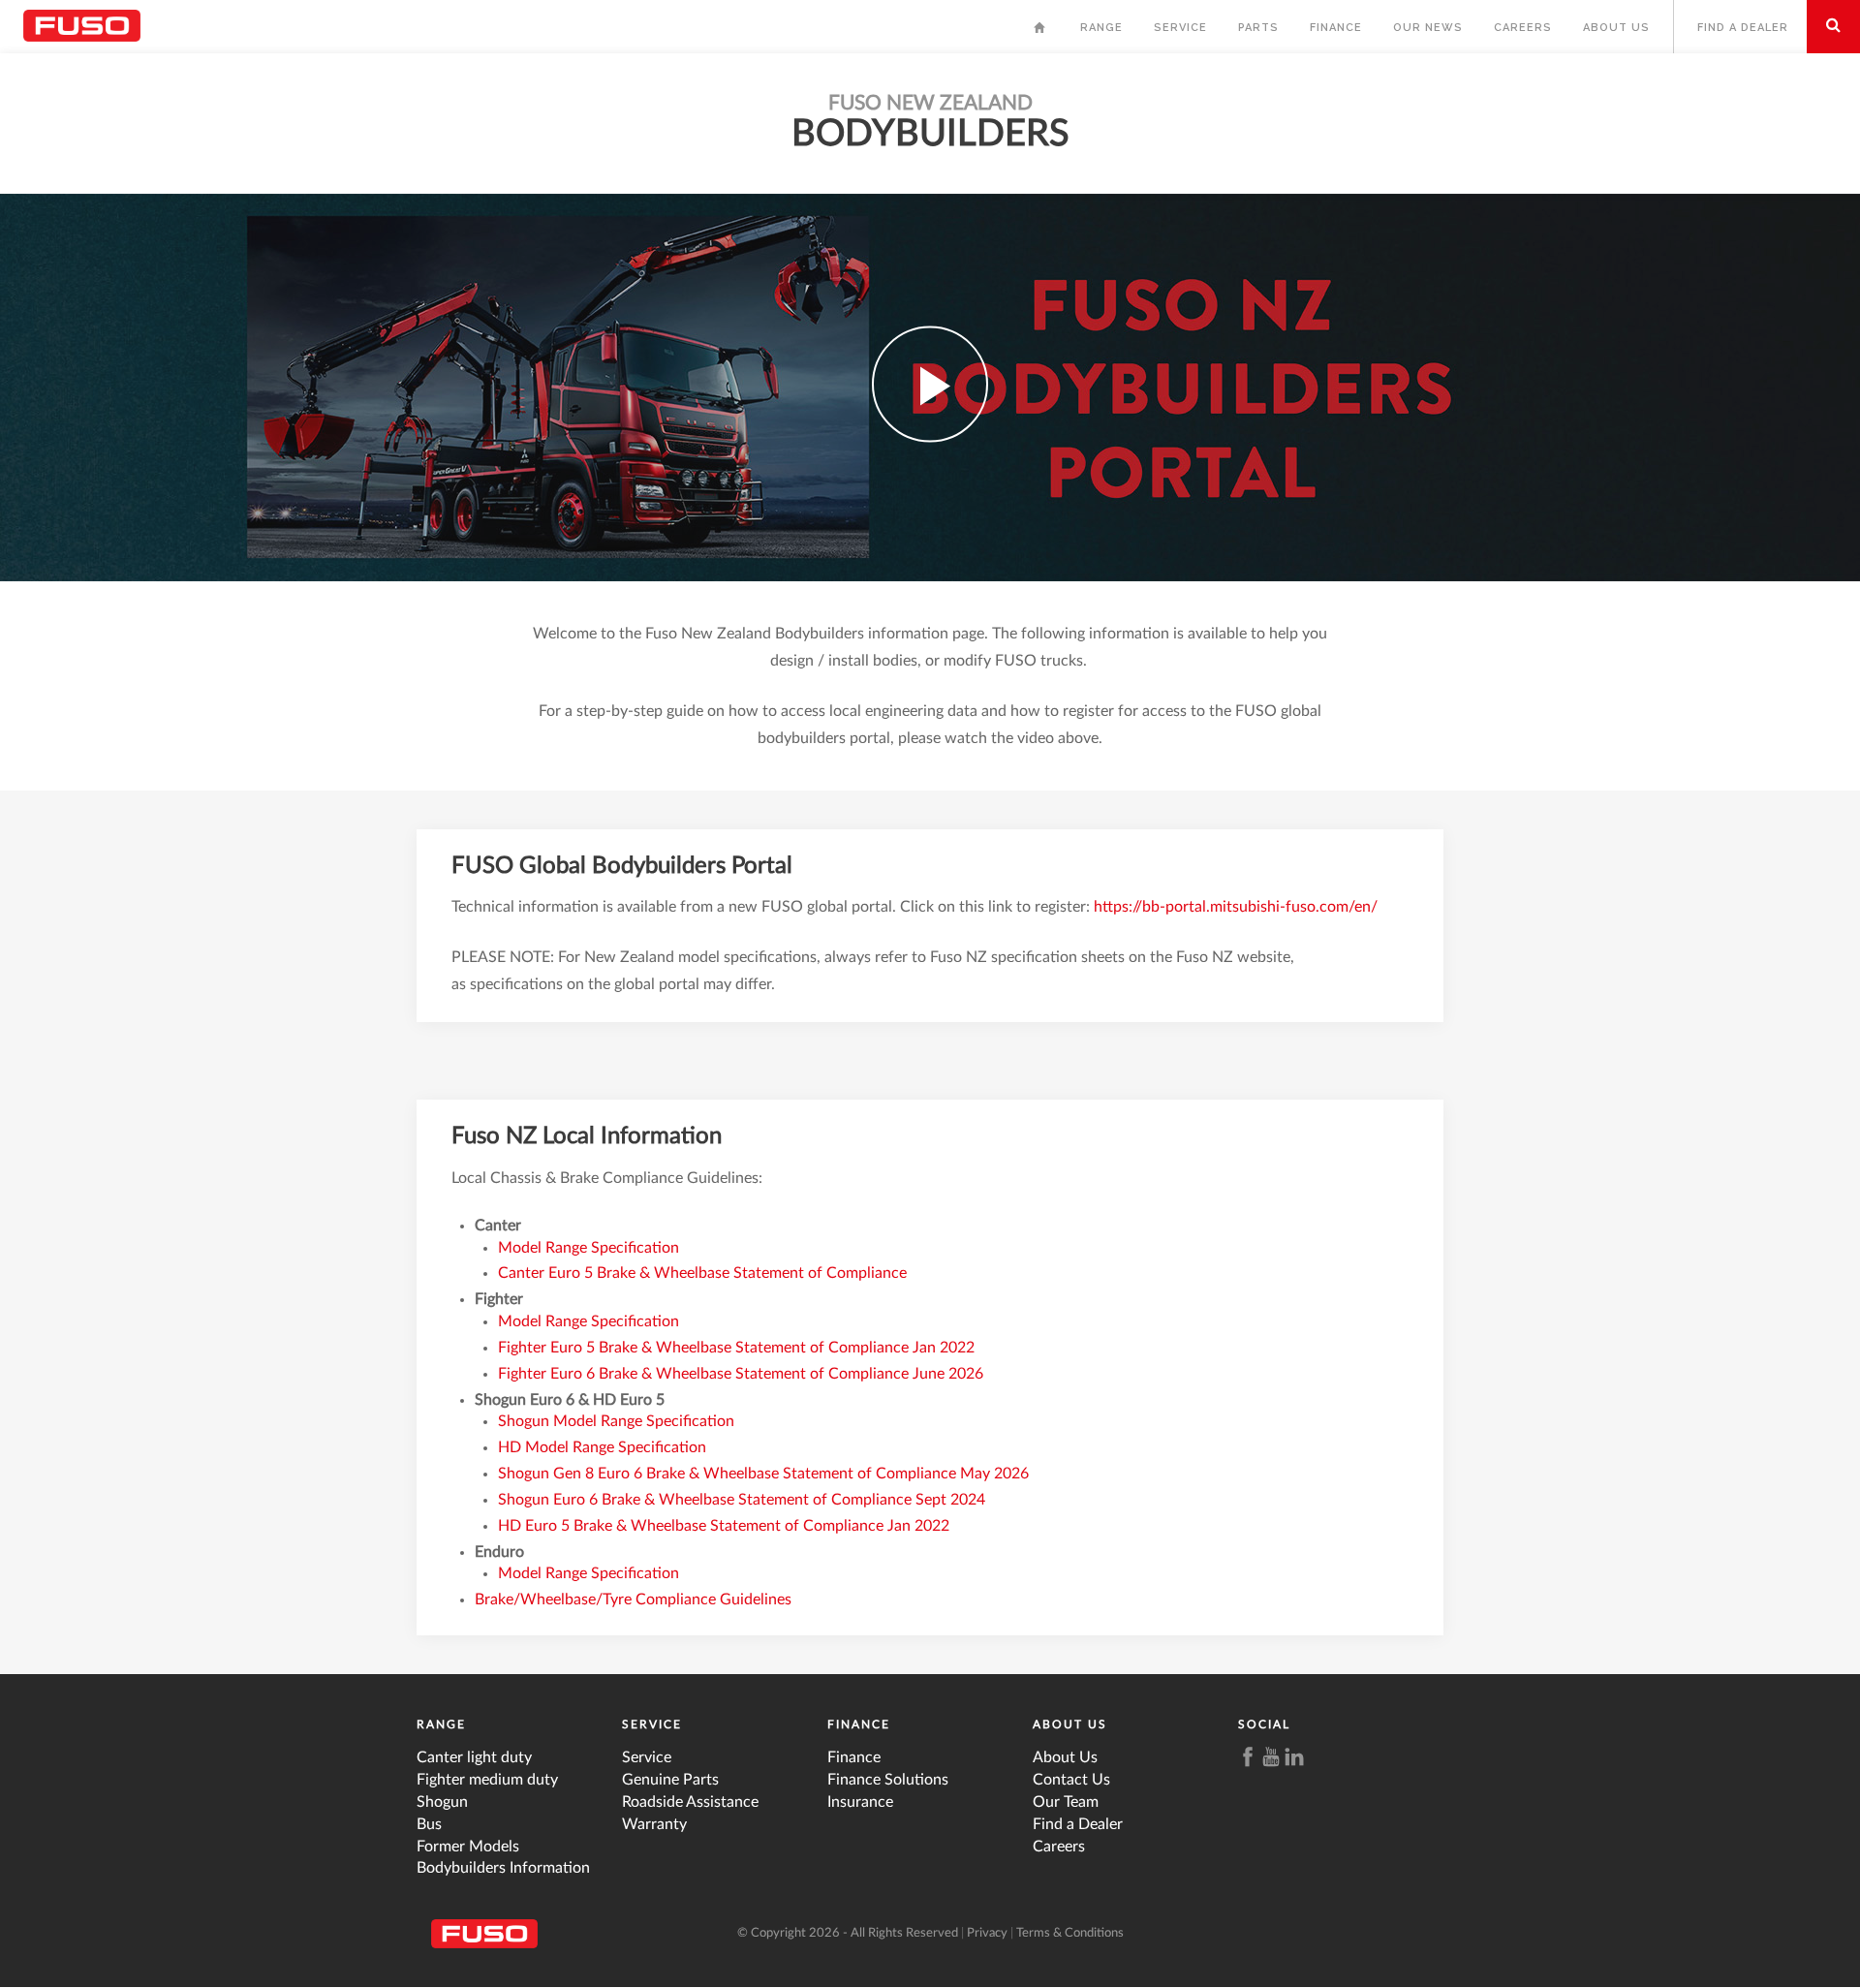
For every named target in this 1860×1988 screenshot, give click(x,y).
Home (1041, 32)
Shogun (442, 1802)
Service (1180, 28)
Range (1101, 28)
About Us (1616, 28)
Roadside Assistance (690, 1802)
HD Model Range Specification (602, 1447)
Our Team (1066, 1802)
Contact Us (1071, 1780)
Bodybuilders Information (503, 1868)
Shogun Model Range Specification (616, 1421)
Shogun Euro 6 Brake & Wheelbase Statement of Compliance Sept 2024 (742, 1500)
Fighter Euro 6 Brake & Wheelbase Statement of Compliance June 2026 (741, 1374)
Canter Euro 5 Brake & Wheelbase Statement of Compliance (704, 1273)
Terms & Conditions (1070, 1933)
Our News (1428, 28)
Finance (1336, 28)
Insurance (860, 1802)
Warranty (654, 1824)
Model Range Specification (589, 1248)
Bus (429, 1824)
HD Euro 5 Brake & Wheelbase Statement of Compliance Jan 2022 (724, 1526)
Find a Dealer (1743, 28)
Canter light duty (474, 1757)
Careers (1523, 28)
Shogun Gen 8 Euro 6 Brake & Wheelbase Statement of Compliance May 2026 (763, 1474)
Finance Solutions (888, 1780)
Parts (1258, 28)
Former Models (468, 1847)
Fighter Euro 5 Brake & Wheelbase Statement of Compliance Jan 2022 (736, 1348)
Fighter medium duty (487, 1780)
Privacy (987, 1933)
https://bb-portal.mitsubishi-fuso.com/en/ (1236, 907)
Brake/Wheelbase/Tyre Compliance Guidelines (633, 1600)
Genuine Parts (670, 1780)
